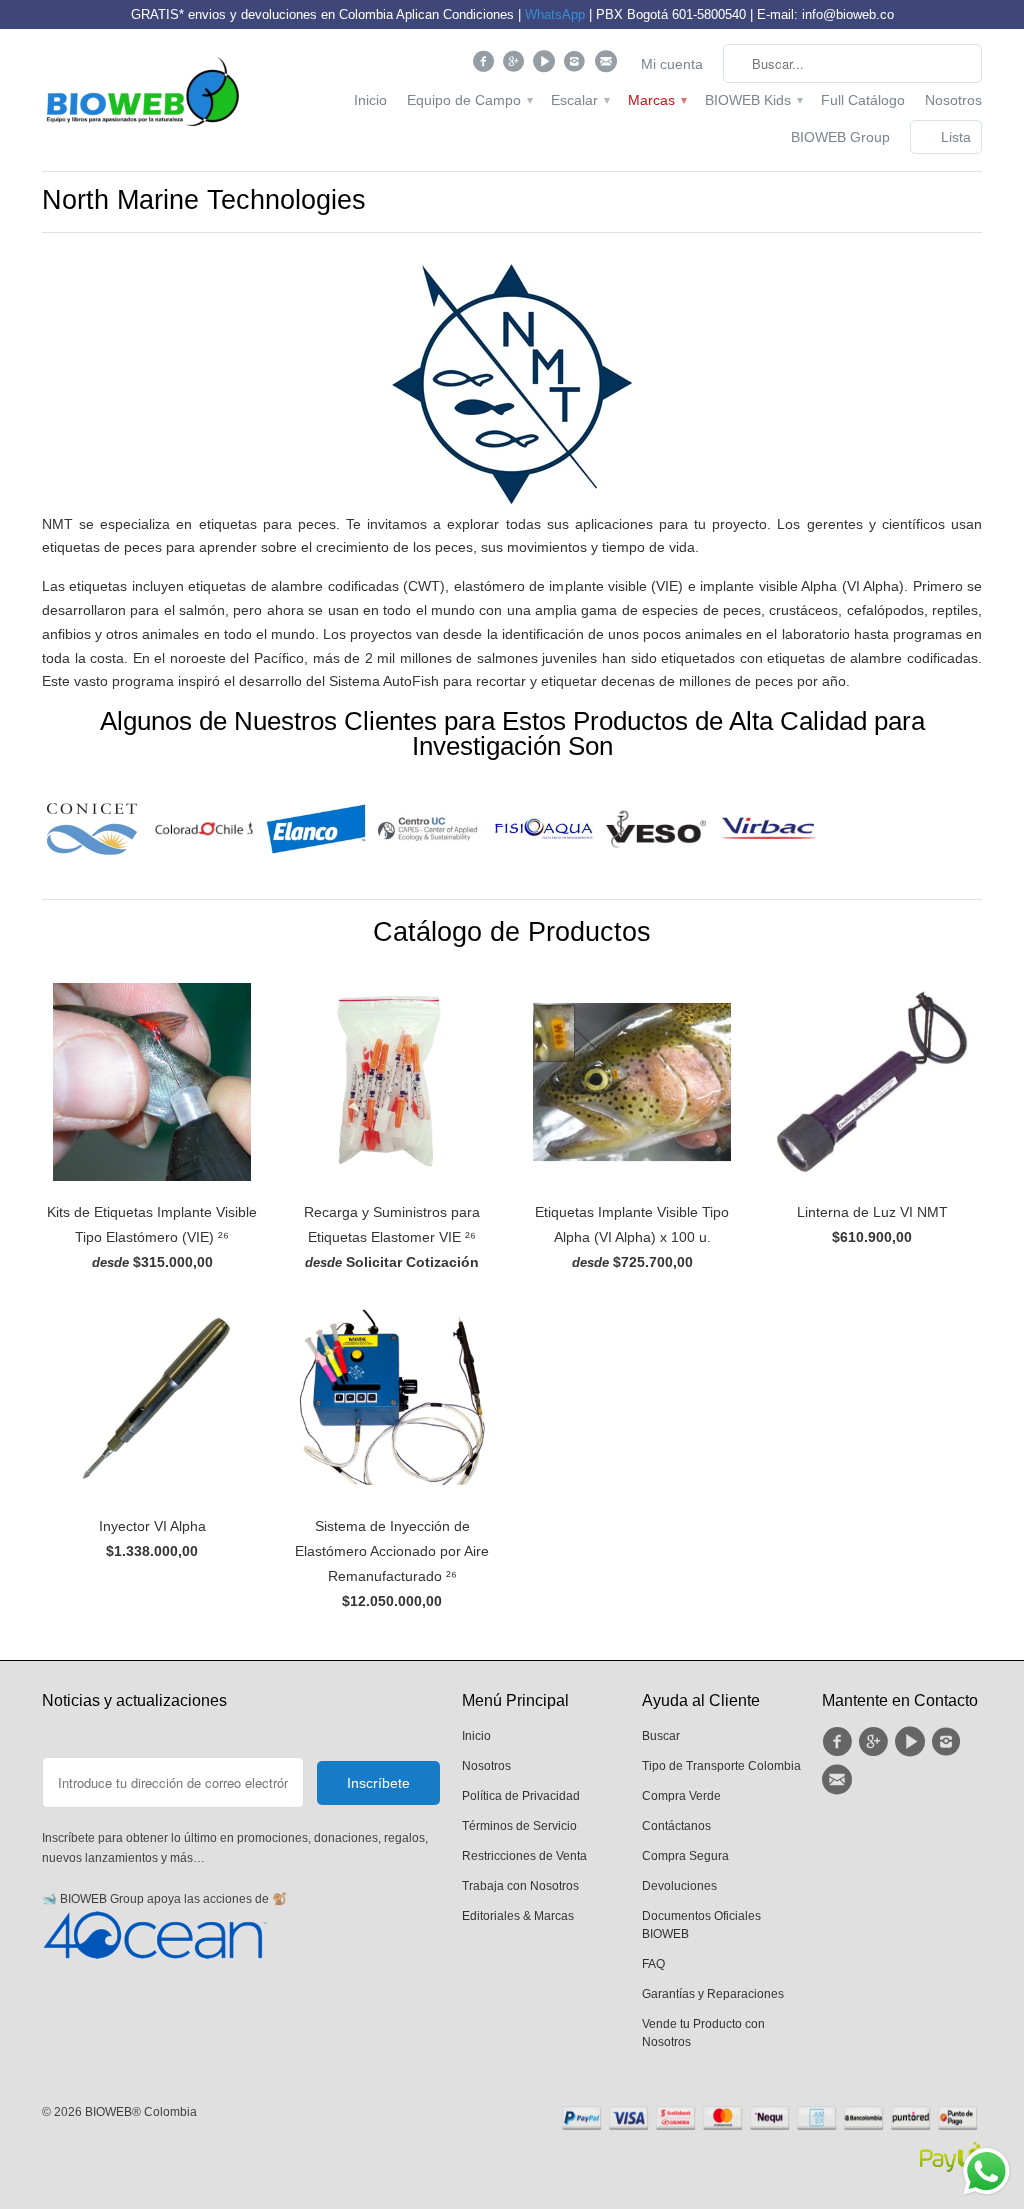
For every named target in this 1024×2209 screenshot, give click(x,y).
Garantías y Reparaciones (713, 1994)
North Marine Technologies (204, 200)
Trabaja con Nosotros (520, 1886)
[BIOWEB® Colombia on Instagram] (577, 66)
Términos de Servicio (519, 1826)
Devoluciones (679, 1886)
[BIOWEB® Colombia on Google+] (516, 66)
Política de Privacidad (521, 1796)
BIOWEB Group (840, 137)
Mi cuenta (672, 64)
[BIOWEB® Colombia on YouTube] (546, 66)
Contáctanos (676, 1826)
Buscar (661, 1736)
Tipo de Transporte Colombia (721, 1766)
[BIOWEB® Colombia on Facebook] (485, 66)
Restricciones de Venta (524, 1856)
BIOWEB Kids (753, 100)
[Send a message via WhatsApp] (986, 2171)
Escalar (579, 100)
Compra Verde (681, 1796)
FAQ (653, 1964)
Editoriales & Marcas (518, 1916)
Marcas (656, 100)
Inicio (370, 100)
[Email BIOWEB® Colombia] (607, 66)
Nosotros (953, 100)
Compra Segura (685, 1856)
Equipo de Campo (469, 100)
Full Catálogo (863, 100)
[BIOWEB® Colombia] (142, 96)
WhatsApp (555, 14)
